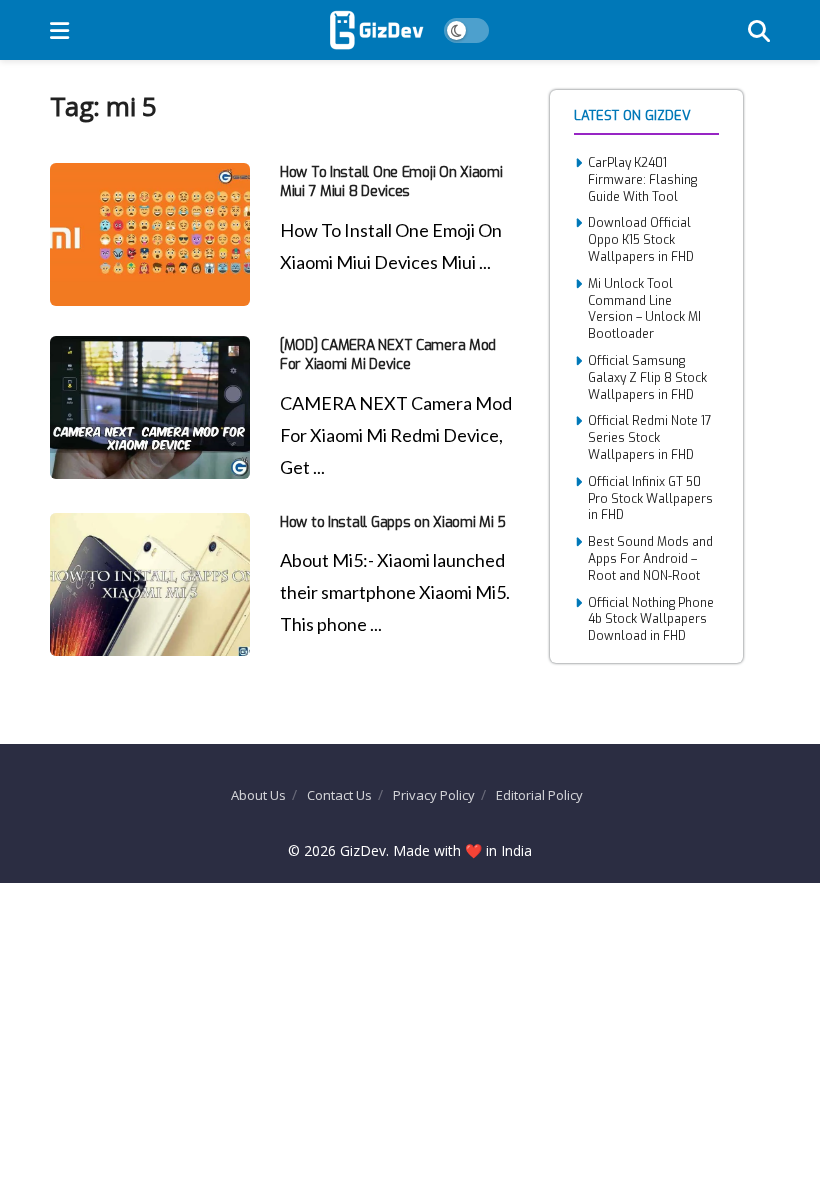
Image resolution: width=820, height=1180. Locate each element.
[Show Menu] (59, 30)
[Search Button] (759, 30)
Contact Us (339, 795)
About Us (258, 795)
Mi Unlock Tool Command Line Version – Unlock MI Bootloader (644, 309)
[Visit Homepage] (376, 30)
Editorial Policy (539, 795)
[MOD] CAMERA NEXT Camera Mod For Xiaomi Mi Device (388, 355)
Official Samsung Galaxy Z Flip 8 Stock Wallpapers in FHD (647, 378)
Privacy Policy (434, 795)
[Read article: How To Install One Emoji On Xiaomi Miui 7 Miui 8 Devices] (150, 234)
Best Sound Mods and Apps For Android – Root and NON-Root (650, 559)
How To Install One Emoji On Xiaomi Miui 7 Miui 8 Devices (391, 182)
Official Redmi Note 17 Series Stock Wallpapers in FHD (650, 438)
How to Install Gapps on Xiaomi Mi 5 (393, 522)
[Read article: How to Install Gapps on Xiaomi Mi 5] (150, 584)
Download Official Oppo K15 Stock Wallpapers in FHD (641, 240)
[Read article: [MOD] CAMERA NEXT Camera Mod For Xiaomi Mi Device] (150, 407)
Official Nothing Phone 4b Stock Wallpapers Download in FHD (651, 620)
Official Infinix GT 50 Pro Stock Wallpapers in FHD (650, 499)
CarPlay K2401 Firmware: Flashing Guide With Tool (642, 180)
